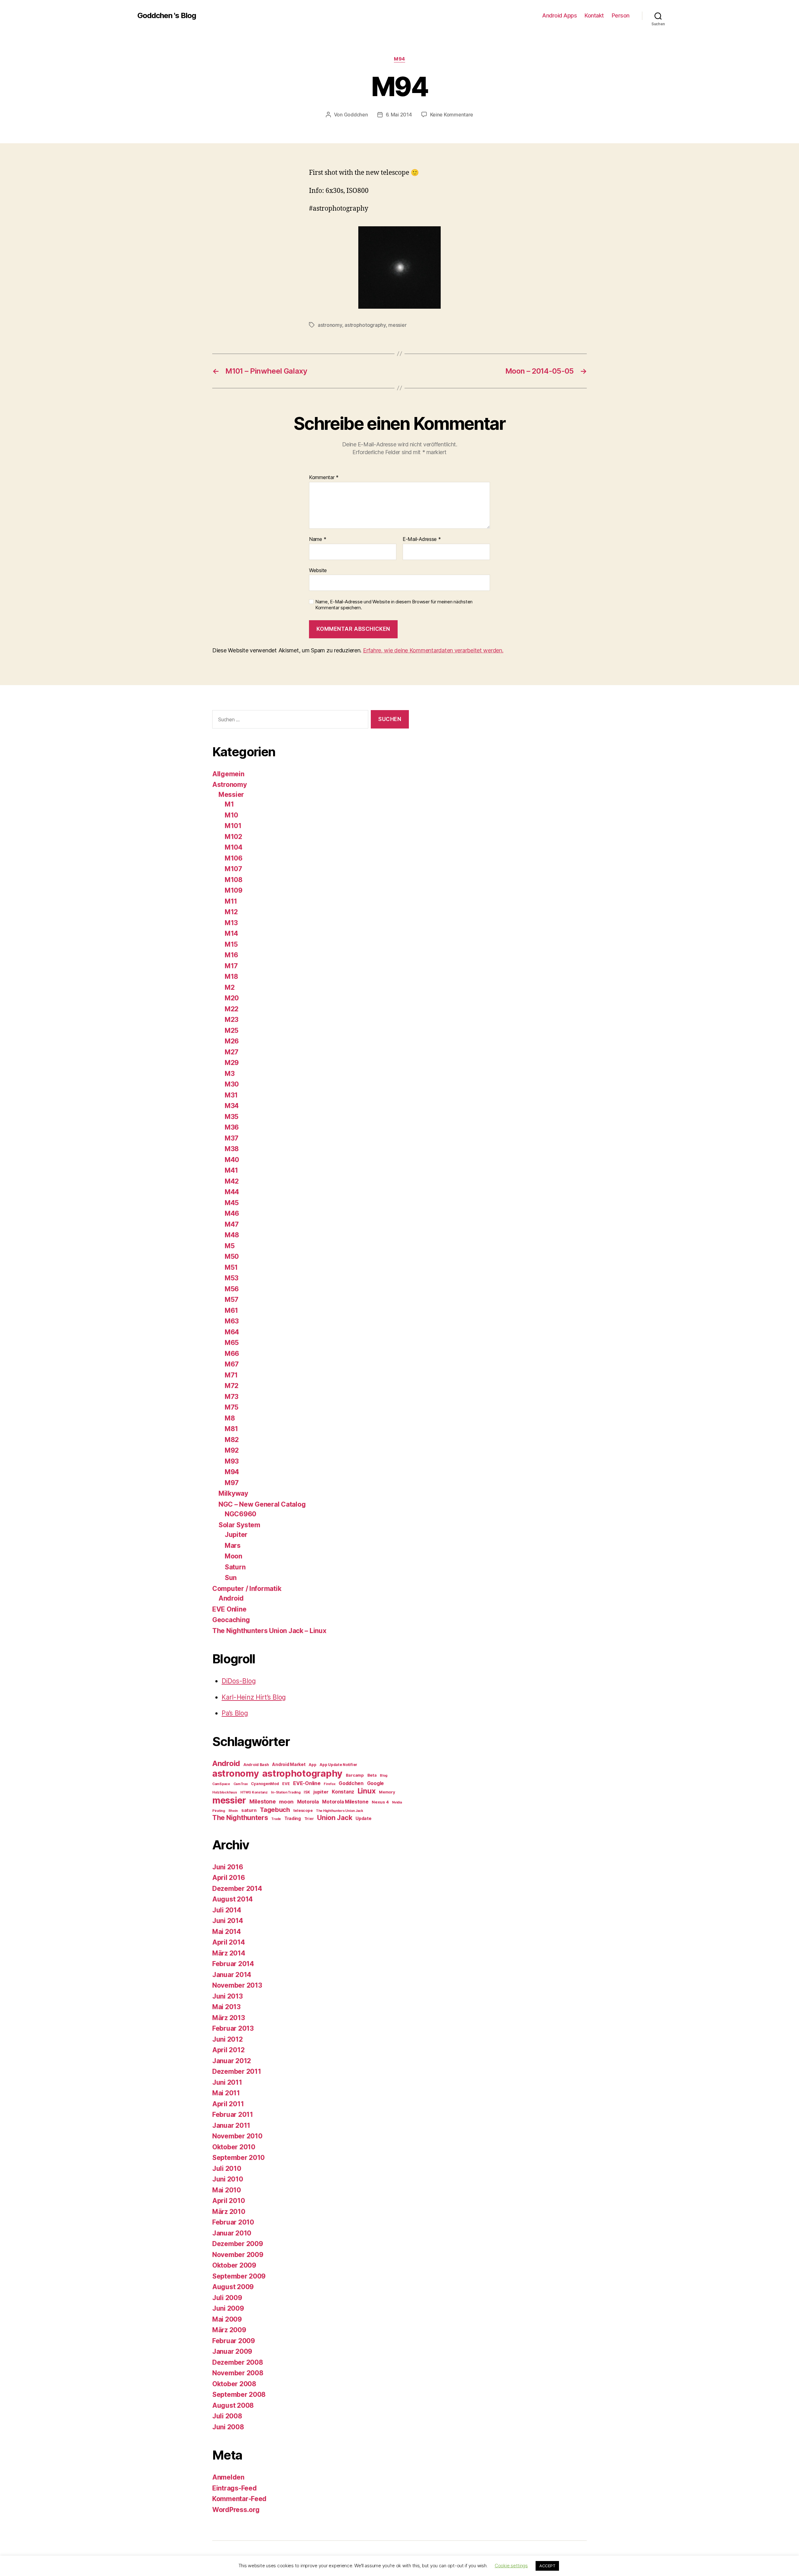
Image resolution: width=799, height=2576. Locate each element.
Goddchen (356, 115)
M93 (232, 1461)
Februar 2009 (234, 2341)
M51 (231, 1267)
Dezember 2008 (238, 2362)
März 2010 (229, 2212)
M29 (232, 1063)
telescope (303, 1811)
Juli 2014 (227, 1910)
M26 (232, 1041)
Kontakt (594, 15)
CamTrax (241, 1784)
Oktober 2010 (234, 2147)
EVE (286, 1784)
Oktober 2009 (234, 2265)
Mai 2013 (226, 2007)
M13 (231, 923)
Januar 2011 (231, 2125)
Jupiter (236, 1535)
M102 (233, 837)
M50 (232, 1256)
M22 (232, 1009)
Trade (276, 1819)
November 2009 (238, 2255)
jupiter (321, 1792)
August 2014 (233, 1899)
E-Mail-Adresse (422, 539)
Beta (372, 1775)
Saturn (235, 1567)
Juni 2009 (228, 2308)
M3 (230, 1074)
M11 (231, 901)
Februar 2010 (233, 2222)
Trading (293, 1818)
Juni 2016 (228, 1867)
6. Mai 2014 (399, 115)
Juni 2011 (227, 2082)
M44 (232, 1192)
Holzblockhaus (225, 1792)
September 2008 (239, 2394)
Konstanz (343, 1792)
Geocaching (231, 1620)
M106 (234, 858)
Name (318, 539)
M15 (231, 944)
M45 (232, 1203)
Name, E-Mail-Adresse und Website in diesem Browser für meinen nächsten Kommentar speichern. (394, 605)
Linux (367, 1791)
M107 (233, 869)
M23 (232, 1020)
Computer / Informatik (247, 1589)
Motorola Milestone (345, 1802)
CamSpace (221, 1784)
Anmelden (228, 2477)
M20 (232, 998)
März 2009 (229, 2330)
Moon (233, 1556)
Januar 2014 (232, 1975)
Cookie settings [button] (511, 2566)
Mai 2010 (227, 2190)
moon (286, 1802)
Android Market (289, 1764)
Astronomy (230, 785)
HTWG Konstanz (254, 1792)
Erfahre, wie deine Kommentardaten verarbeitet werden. (433, 650)
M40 (232, 1160)
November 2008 (238, 2373)
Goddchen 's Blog (167, 16)
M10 (231, 815)
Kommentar (324, 478)
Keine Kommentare (452, 115)
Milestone (263, 1801)
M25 (232, 1030)
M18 (231, 976)
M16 (231, 955)
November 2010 (237, 2136)
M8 (230, 1418)
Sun (231, 1578)
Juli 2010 (227, 2169)
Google (375, 1783)
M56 (232, 1289)
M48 (232, 1235)
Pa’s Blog (235, 1713)
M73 (232, 1397)
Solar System (239, 1525)
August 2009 (233, 2287)
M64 (232, 1332)
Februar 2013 (233, 2028)
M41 (231, 1170)
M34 (232, 1106)
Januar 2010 (232, 2233)
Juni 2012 (228, 2039)
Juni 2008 (228, 2427)
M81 (231, 1429)
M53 (232, 1278)
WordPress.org (236, 2510)
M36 (232, 1127)
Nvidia (397, 1802)
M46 (232, 1213)
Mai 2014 (227, 1932)
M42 (232, 1181)
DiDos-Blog (239, 1681)
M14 (231, 933)
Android (231, 1598)
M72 (232, 1386)
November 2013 (237, 1985)
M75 (232, 1407)
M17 (231, 966)
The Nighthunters (240, 1818)
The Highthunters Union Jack (340, 1811)
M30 (232, 1084)
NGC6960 (240, 1514)
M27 (232, 1052)
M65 (232, 1343)
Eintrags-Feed (235, 2488)
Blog (384, 1776)
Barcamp (355, 1775)
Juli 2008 (227, 2416)
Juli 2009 (227, 2298)
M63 (232, 1321)
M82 (232, 1440)
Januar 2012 (232, 2061)
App (312, 1765)
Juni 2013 (228, 1996)
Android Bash (256, 1765)
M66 (232, 1354)
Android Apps (559, 15)
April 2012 (228, 2050)
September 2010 (238, 2158)
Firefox (329, 1784)
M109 (234, 890)
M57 (232, 1300)
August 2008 (233, 2405)
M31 (231, 1095)
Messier (231, 795)
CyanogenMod (265, 1784)
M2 (230, 987)
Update (363, 1818)
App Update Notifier (338, 1765)
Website (318, 570)
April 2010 (228, 2201)
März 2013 (229, 2018)
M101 (233, 826)
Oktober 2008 (234, 2384)
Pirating (219, 1811)
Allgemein (228, 774)
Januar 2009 (232, 2351)
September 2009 (239, 2276)
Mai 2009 (227, 2319)
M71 (231, 1375)
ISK (307, 1792)
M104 (234, 847)
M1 (229, 804)
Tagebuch (275, 1810)
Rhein (233, 1811)
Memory (387, 1792)
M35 (232, 1117)
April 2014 (228, 1942)
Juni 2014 (228, 1921)
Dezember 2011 (237, 2071)
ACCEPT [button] (547, 2566)
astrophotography (365, 325)
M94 (399, 59)
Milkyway (233, 1493)
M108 (234, 880)
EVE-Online (307, 1783)
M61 (231, 1310)
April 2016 (228, 1878)
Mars (233, 1546)
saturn (249, 1810)
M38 (232, 1149)
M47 (232, 1224)
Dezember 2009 (238, 2244)
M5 (230, 1246)
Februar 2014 (233, 1964)
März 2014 (229, 1953)
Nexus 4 (380, 1802)
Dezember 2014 (237, 1889)
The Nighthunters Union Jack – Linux (269, 1631)
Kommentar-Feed (239, 2499)
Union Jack (335, 1818)
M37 (232, 1138)
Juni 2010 (228, 2179)
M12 (231, 912)
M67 (232, 1364)
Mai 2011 (226, 2093)
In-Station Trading (286, 1792)
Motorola (308, 1802)
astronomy (330, 325)
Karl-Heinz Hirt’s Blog (254, 1697)
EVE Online (229, 1609)
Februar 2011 (233, 2115)
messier (397, 325)
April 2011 (228, 2104)
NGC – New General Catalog (262, 1504)
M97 (232, 1483)
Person (621, 15)
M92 (232, 1450)
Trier (309, 1819)
